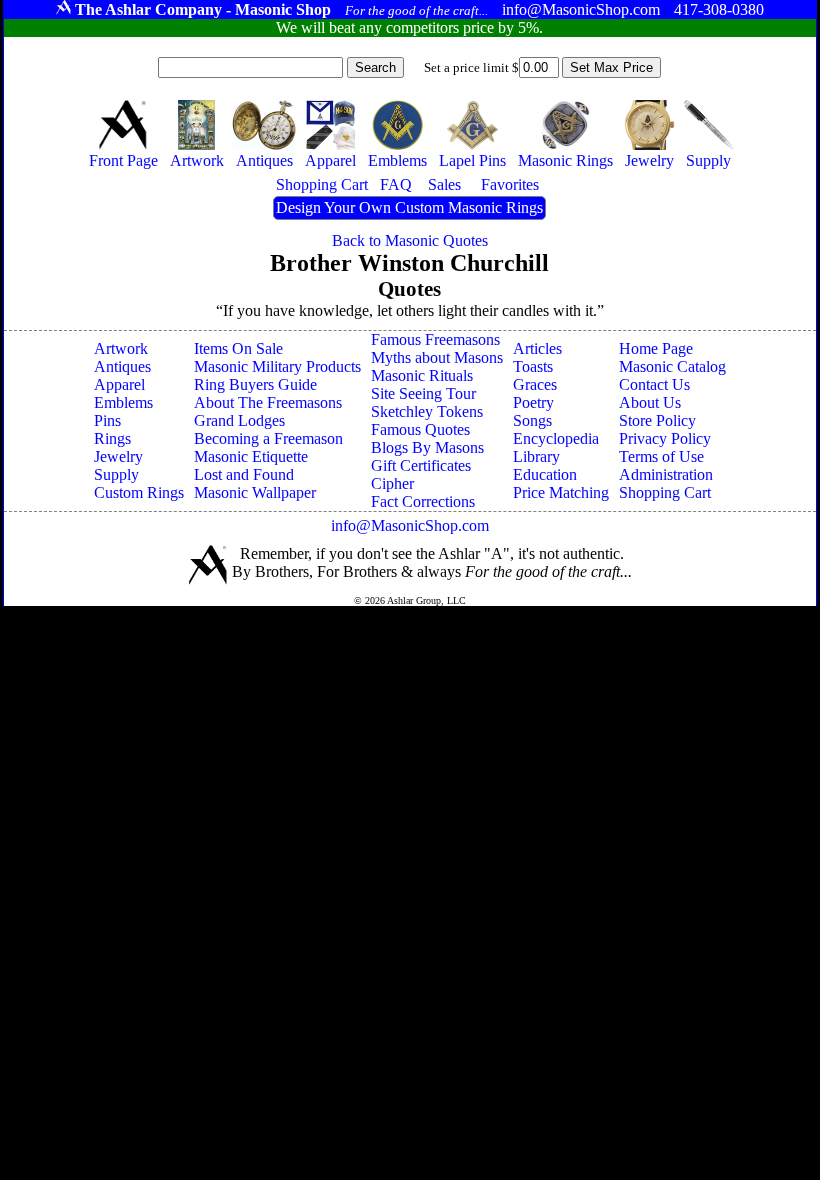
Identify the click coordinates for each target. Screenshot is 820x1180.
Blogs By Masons (427, 447)
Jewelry (118, 456)
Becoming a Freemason (268, 438)
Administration (666, 474)
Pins (107, 420)
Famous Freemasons (435, 339)
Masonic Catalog (672, 366)
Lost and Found (244, 474)
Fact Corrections (423, 501)
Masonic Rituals (422, 375)
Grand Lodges (239, 420)
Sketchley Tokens (427, 411)
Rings (112, 438)
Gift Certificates (421, 465)
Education (545, 474)
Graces (535, 384)
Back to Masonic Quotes (410, 240)
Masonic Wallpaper (255, 492)
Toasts (533, 366)
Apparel (119, 384)
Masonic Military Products (277, 366)
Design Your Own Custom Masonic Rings (409, 207)
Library (536, 456)
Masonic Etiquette (251, 456)
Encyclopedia (556, 438)
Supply (116, 474)
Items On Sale (238, 348)
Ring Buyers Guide (255, 384)
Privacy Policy (665, 438)
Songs (532, 420)
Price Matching (561, 492)
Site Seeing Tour (423, 393)
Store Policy (657, 420)
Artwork (121, 348)
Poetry (533, 402)
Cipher (392, 483)
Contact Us (654, 384)
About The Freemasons (268, 402)
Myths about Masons (437, 357)
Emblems (123, 402)
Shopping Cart (665, 492)
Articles (537, 348)
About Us (650, 402)
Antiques (122, 366)
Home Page (656, 348)
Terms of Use (661, 456)
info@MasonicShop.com (410, 525)
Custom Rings (139, 492)
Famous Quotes (420, 429)
